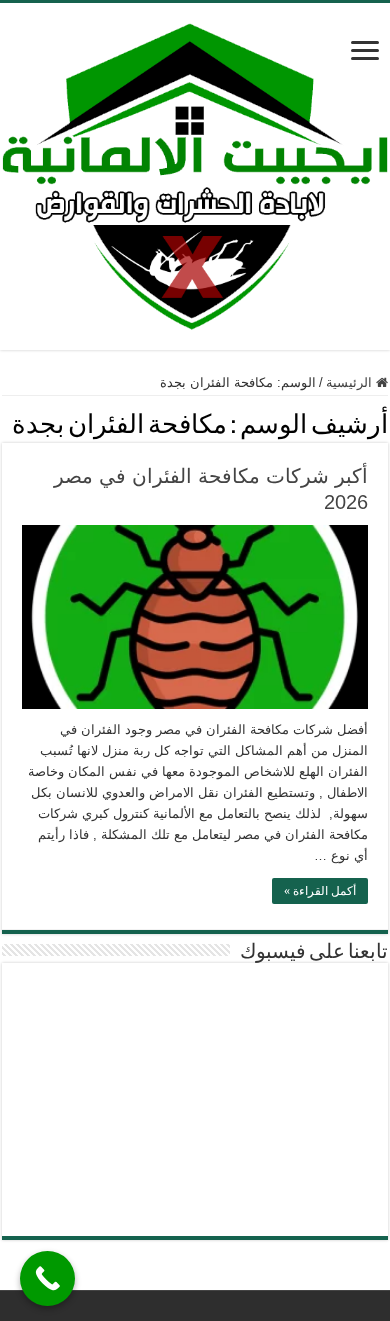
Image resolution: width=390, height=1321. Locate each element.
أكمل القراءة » (320, 891)
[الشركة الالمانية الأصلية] (195, 173)
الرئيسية (351, 382)
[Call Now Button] (47, 1278)
